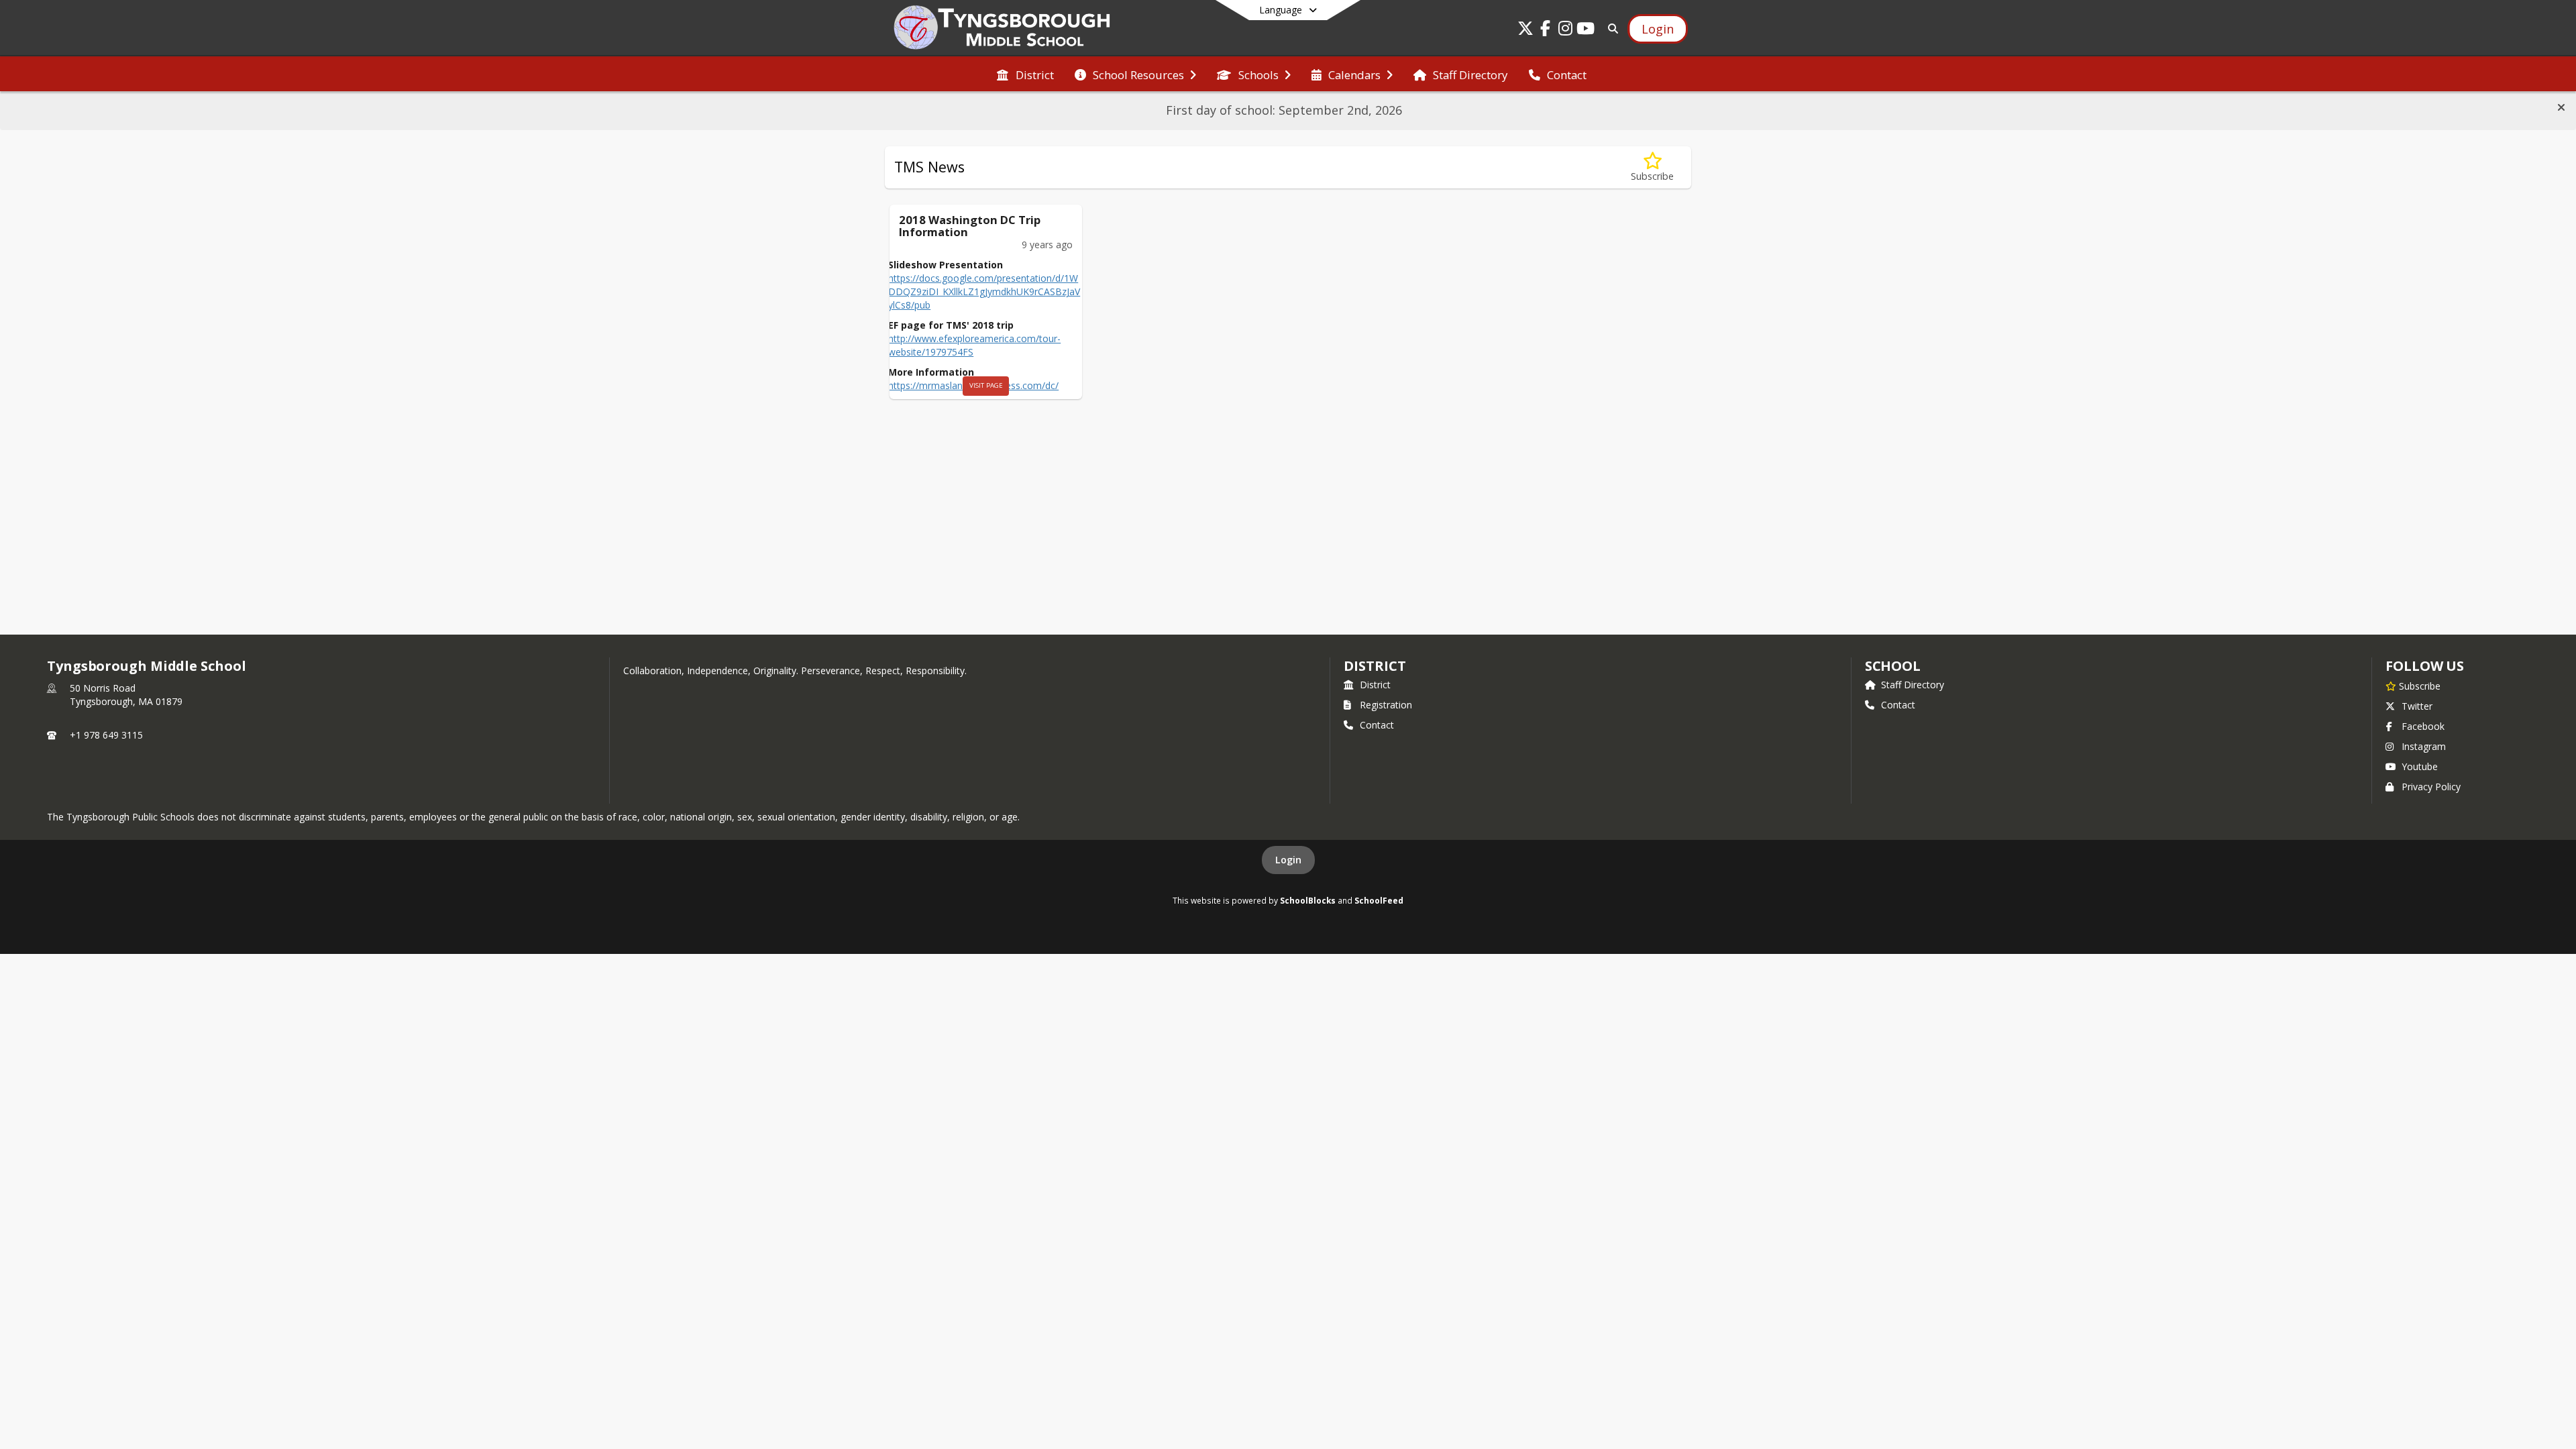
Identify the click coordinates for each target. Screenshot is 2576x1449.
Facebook (2423, 726)
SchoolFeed (1379, 900)
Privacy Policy (2431, 787)
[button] (2561, 107)
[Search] (1610, 29)
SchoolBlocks (1308, 900)
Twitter (2417, 706)
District (1375, 685)
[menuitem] (1025, 74)
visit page (986, 385)
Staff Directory (1913, 685)
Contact (1377, 725)
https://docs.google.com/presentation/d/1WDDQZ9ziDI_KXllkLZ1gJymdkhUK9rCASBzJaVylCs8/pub (984, 291)
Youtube (2420, 766)
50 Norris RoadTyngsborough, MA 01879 (126, 695)
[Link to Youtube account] (1586, 31)
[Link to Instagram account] (1566, 31)
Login (1288, 860)
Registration (1386, 705)
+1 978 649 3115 (106, 735)
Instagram (2424, 746)
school (1893, 666)
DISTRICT (1375, 666)
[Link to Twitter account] (1525, 31)
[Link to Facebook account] (1546, 31)
